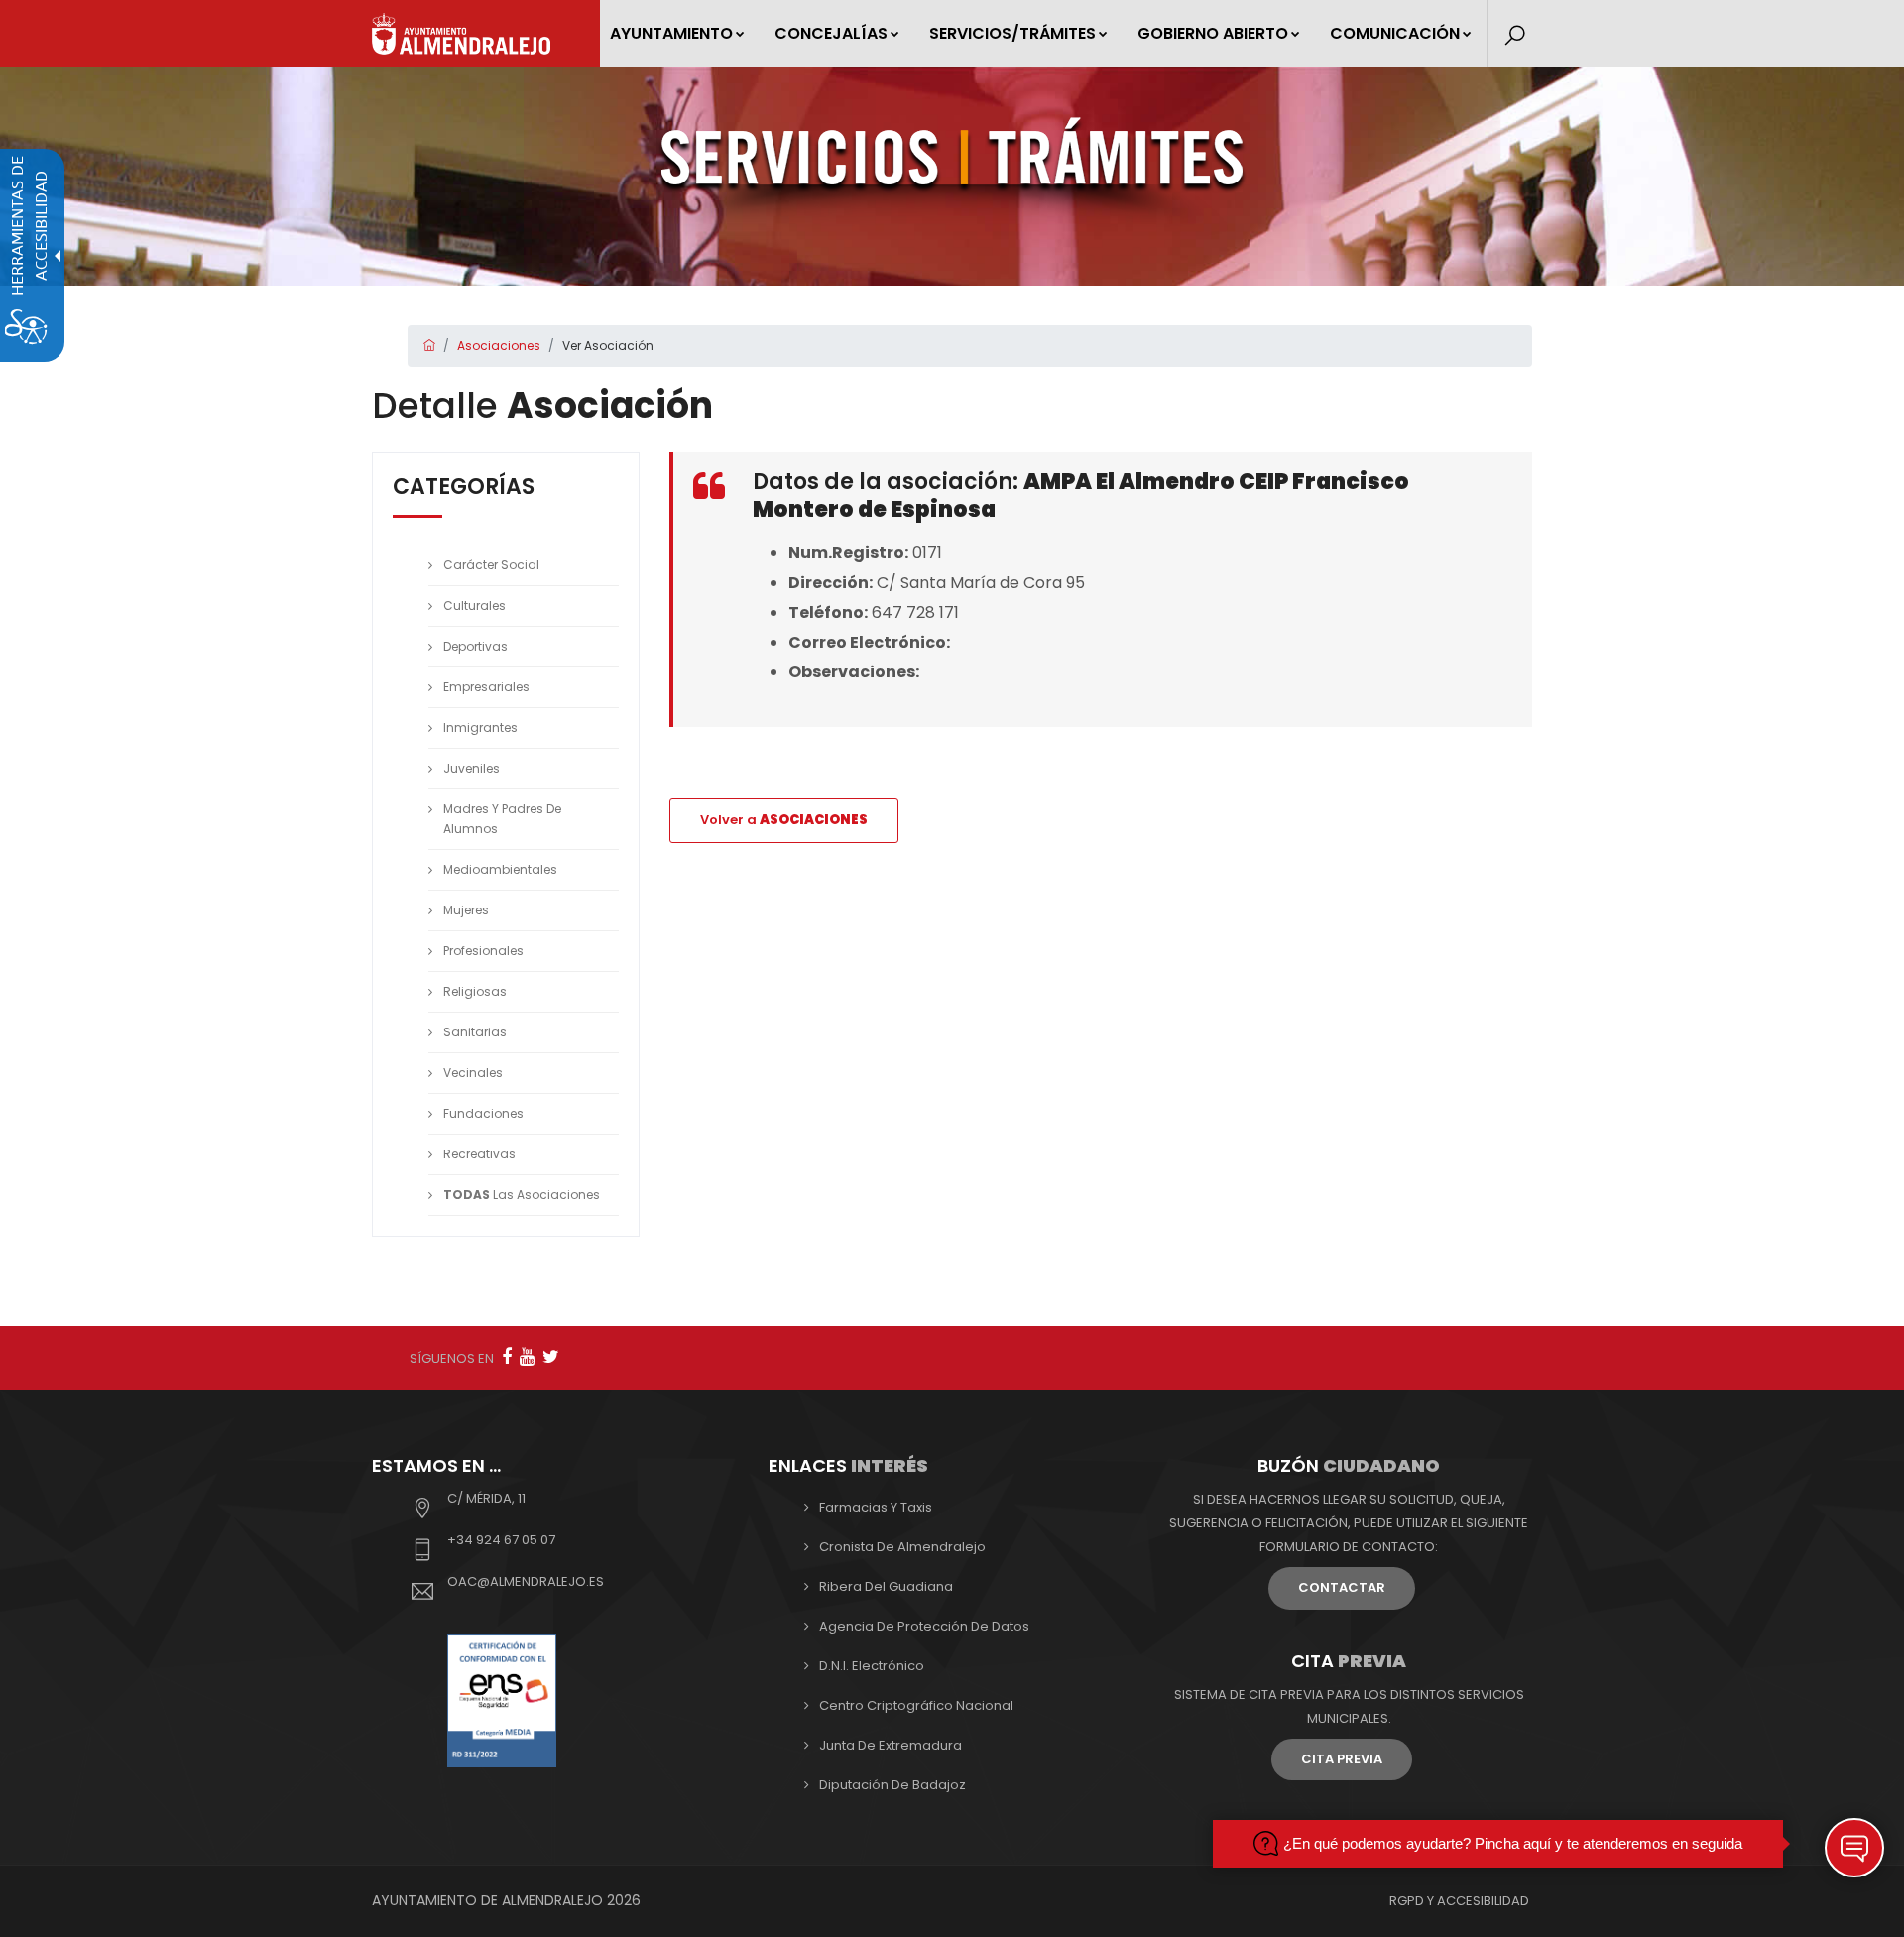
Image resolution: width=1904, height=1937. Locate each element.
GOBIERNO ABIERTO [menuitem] (1213, 33)
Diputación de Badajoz (892, 1785)
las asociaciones (522, 1195)
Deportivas (476, 646)
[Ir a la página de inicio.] (461, 34)
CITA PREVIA (1342, 1759)
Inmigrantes (480, 727)
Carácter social (491, 565)
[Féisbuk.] (507, 1356)
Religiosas (475, 991)
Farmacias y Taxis (876, 1507)
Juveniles (472, 768)
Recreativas (479, 1154)
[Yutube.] (527, 1356)
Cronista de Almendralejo (902, 1547)
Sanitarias (475, 1032)
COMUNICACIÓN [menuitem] (1395, 33)
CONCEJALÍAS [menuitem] (831, 33)
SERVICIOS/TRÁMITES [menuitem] (1012, 33)
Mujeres (466, 910)
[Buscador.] (1515, 36)
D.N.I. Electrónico (872, 1666)
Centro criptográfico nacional (916, 1705)
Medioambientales (500, 869)
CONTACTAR (1342, 1587)
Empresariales (486, 687)
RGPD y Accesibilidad (1459, 1901)
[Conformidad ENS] (502, 1699)
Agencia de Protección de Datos (924, 1626)
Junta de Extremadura (891, 1745)
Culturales (475, 605)
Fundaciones (483, 1113)
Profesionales (483, 951)
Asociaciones (499, 346)
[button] (1854, 1848)
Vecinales (473, 1073)
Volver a (784, 820)
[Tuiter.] (551, 1356)
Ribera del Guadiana (886, 1586)
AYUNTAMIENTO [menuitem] (671, 33)
